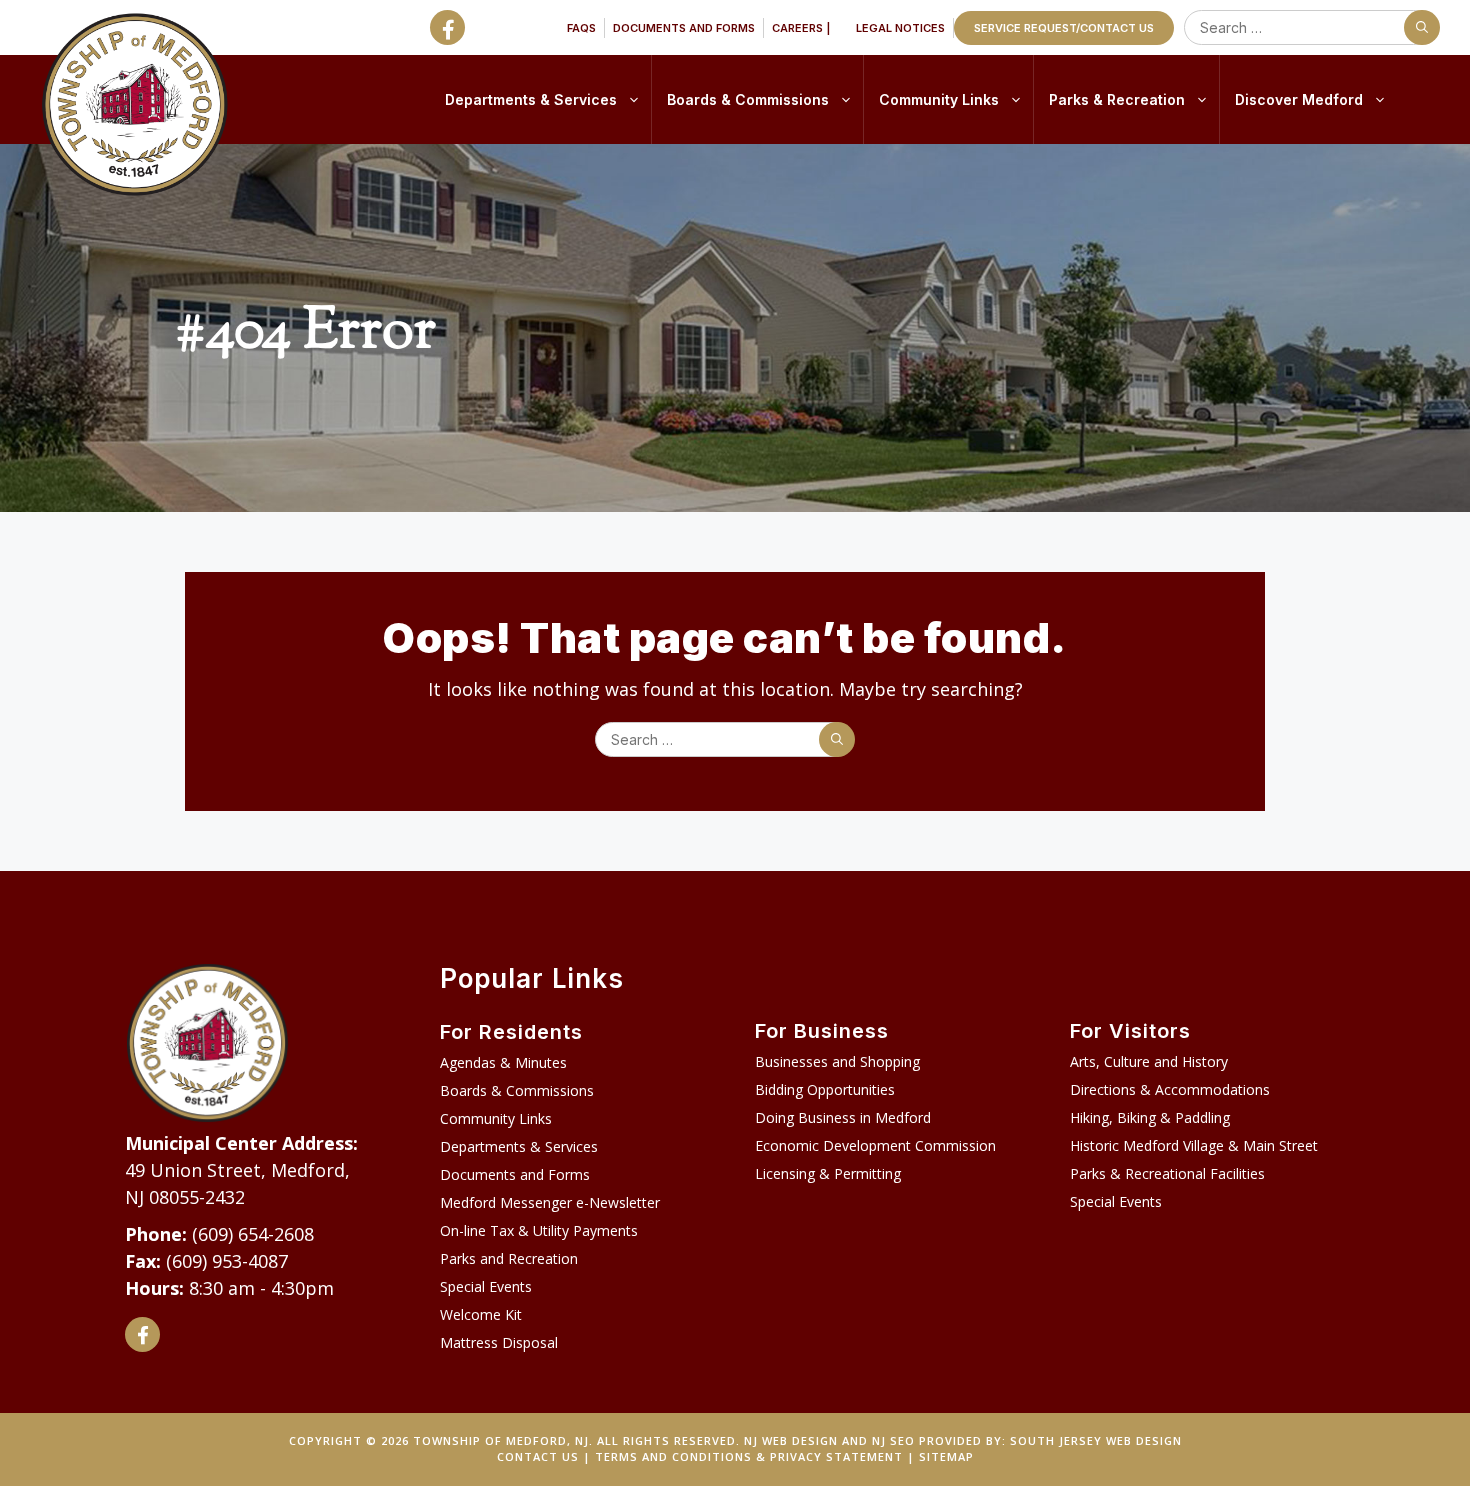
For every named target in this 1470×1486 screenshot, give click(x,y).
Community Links (939, 99)
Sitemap (946, 1456)
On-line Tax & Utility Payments (539, 1230)
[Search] (1422, 27)
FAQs (581, 28)
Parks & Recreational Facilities (1167, 1173)
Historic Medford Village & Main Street (1194, 1145)
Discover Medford (1299, 99)
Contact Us (538, 1456)
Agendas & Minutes (503, 1062)
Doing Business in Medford (843, 1117)
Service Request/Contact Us (1064, 28)
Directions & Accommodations (1170, 1089)
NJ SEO (893, 1440)
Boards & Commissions (748, 99)
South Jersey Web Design (1096, 1440)
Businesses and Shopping (837, 1061)
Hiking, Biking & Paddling (1150, 1117)
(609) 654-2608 (253, 1234)
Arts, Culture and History (1149, 1061)
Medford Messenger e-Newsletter (550, 1202)
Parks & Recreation (1117, 99)
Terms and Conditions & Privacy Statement (749, 1456)
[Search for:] (1307, 27)
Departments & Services (531, 99)
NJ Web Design (791, 1440)
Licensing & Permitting (828, 1173)
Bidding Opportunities (825, 1089)
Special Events (486, 1286)
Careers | (801, 28)
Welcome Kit (481, 1314)
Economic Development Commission (875, 1145)
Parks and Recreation (509, 1258)
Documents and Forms (684, 28)
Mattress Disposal (499, 1342)
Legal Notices (900, 28)
